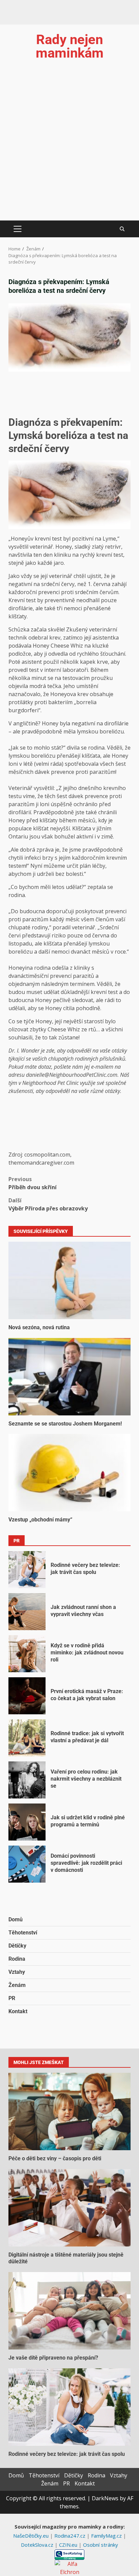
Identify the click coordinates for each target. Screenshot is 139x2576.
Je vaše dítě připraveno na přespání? (69, 2311)
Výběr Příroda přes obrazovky (48, 1204)
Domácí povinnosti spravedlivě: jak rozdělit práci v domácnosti (27, 1864)
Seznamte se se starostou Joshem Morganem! (69, 1377)
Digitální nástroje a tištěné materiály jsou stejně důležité (69, 2208)
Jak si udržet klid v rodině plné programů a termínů (27, 1822)
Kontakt (18, 2011)
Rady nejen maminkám (70, 46)
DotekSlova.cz (38, 2545)
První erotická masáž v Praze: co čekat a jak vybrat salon (27, 1696)
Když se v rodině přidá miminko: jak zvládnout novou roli (27, 1654)
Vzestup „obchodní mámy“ (69, 1473)
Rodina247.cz (71, 2536)
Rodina (17, 1959)
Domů (16, 1919)
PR (12, 1998)
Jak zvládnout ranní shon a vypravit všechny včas (27, 1612)
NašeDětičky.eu (32, 2536)
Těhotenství (23, 1933)
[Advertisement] (69, 148)
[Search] (122, 229)
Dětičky (17, 1946)
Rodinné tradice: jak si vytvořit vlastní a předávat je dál (27, 1738)
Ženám (17, 1985)
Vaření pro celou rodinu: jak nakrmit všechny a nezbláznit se (27, 1780)
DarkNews (105, 2498)
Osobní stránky (101, 2545)
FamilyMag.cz (107, 2536)
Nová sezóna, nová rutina (69, 1280)
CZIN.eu (69, 2545)
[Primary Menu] (17, 229)
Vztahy (17, 1972)
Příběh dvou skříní (33, 1183)
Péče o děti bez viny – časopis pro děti (69, 2111)
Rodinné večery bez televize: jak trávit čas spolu (27, 1570)
